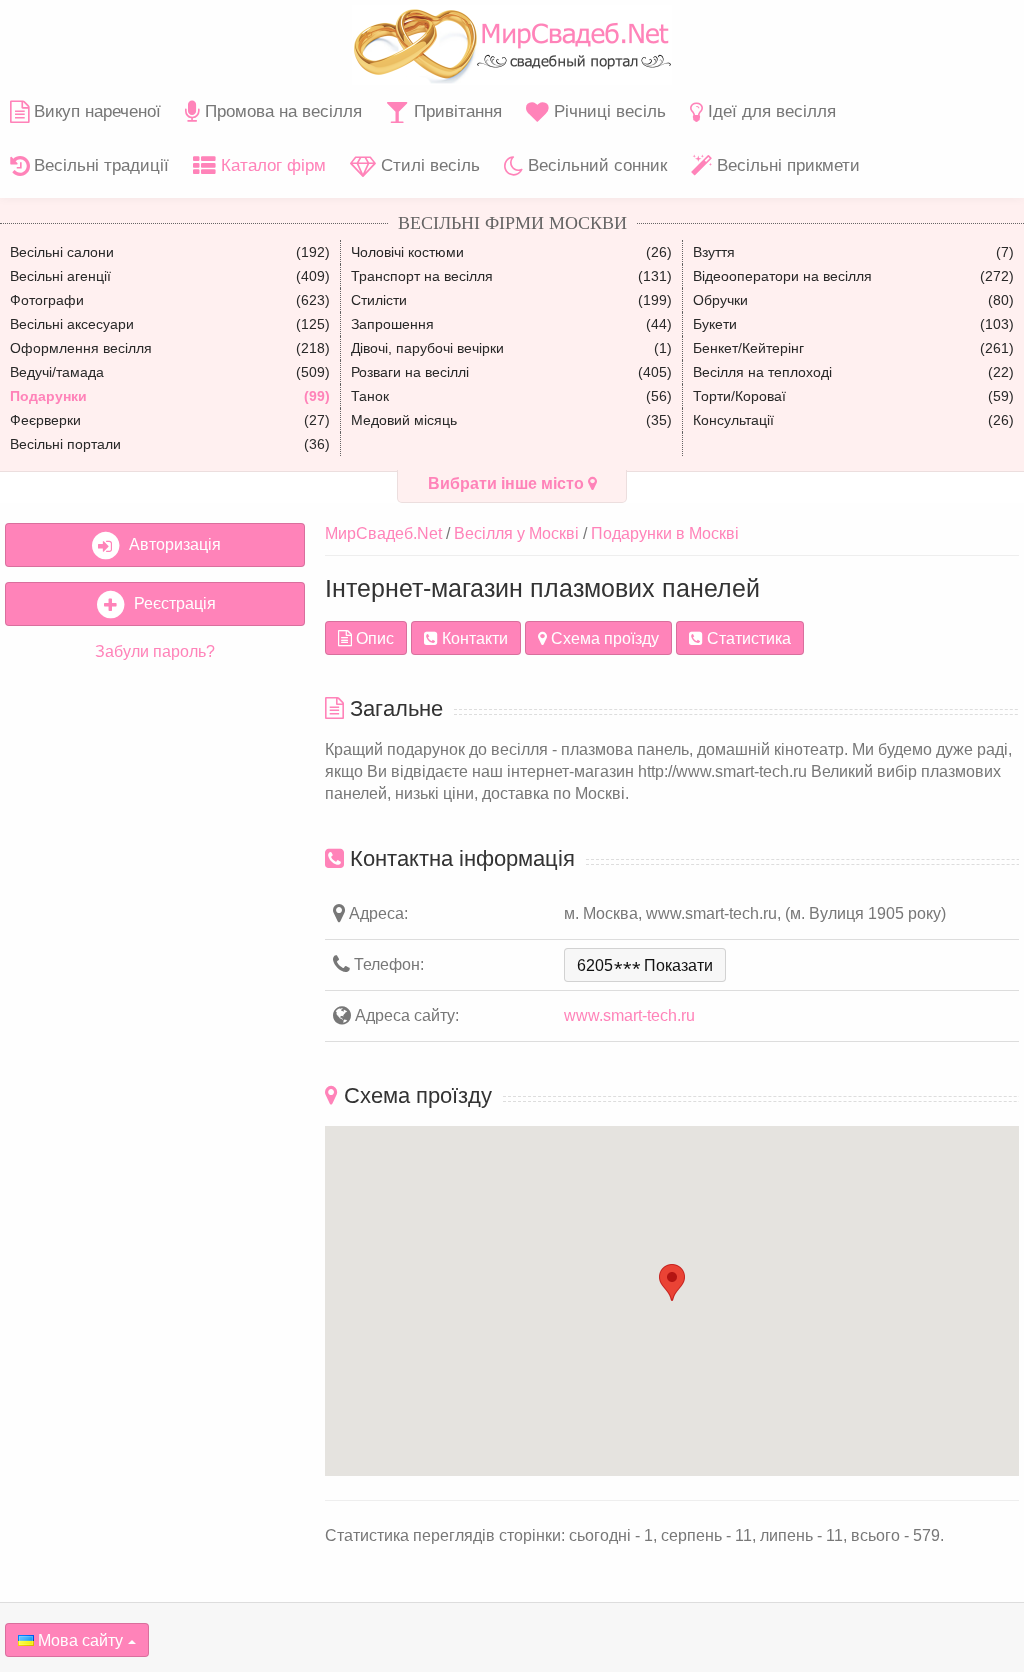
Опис (373, 638)
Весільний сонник (595, 165)
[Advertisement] (155, 808)
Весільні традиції (99, 165)
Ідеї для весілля (769, 111)
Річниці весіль (607, 111)
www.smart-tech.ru (629, 1015)
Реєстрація (171, 603)
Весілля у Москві (516, 533)
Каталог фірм (271, 165)
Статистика (747, 638)
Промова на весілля (281, 111)
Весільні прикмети (786, 165)
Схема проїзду (603, 638)
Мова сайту (78, 1640)
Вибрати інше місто (508, 483)
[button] (672, 1282)
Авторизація (171, 544)
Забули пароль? (155, 651)
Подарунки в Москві (665, 533)
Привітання (455, 111)
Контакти (473, 638)
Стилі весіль (428, 165)
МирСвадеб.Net (383, 533)
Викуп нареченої (95, 111)
